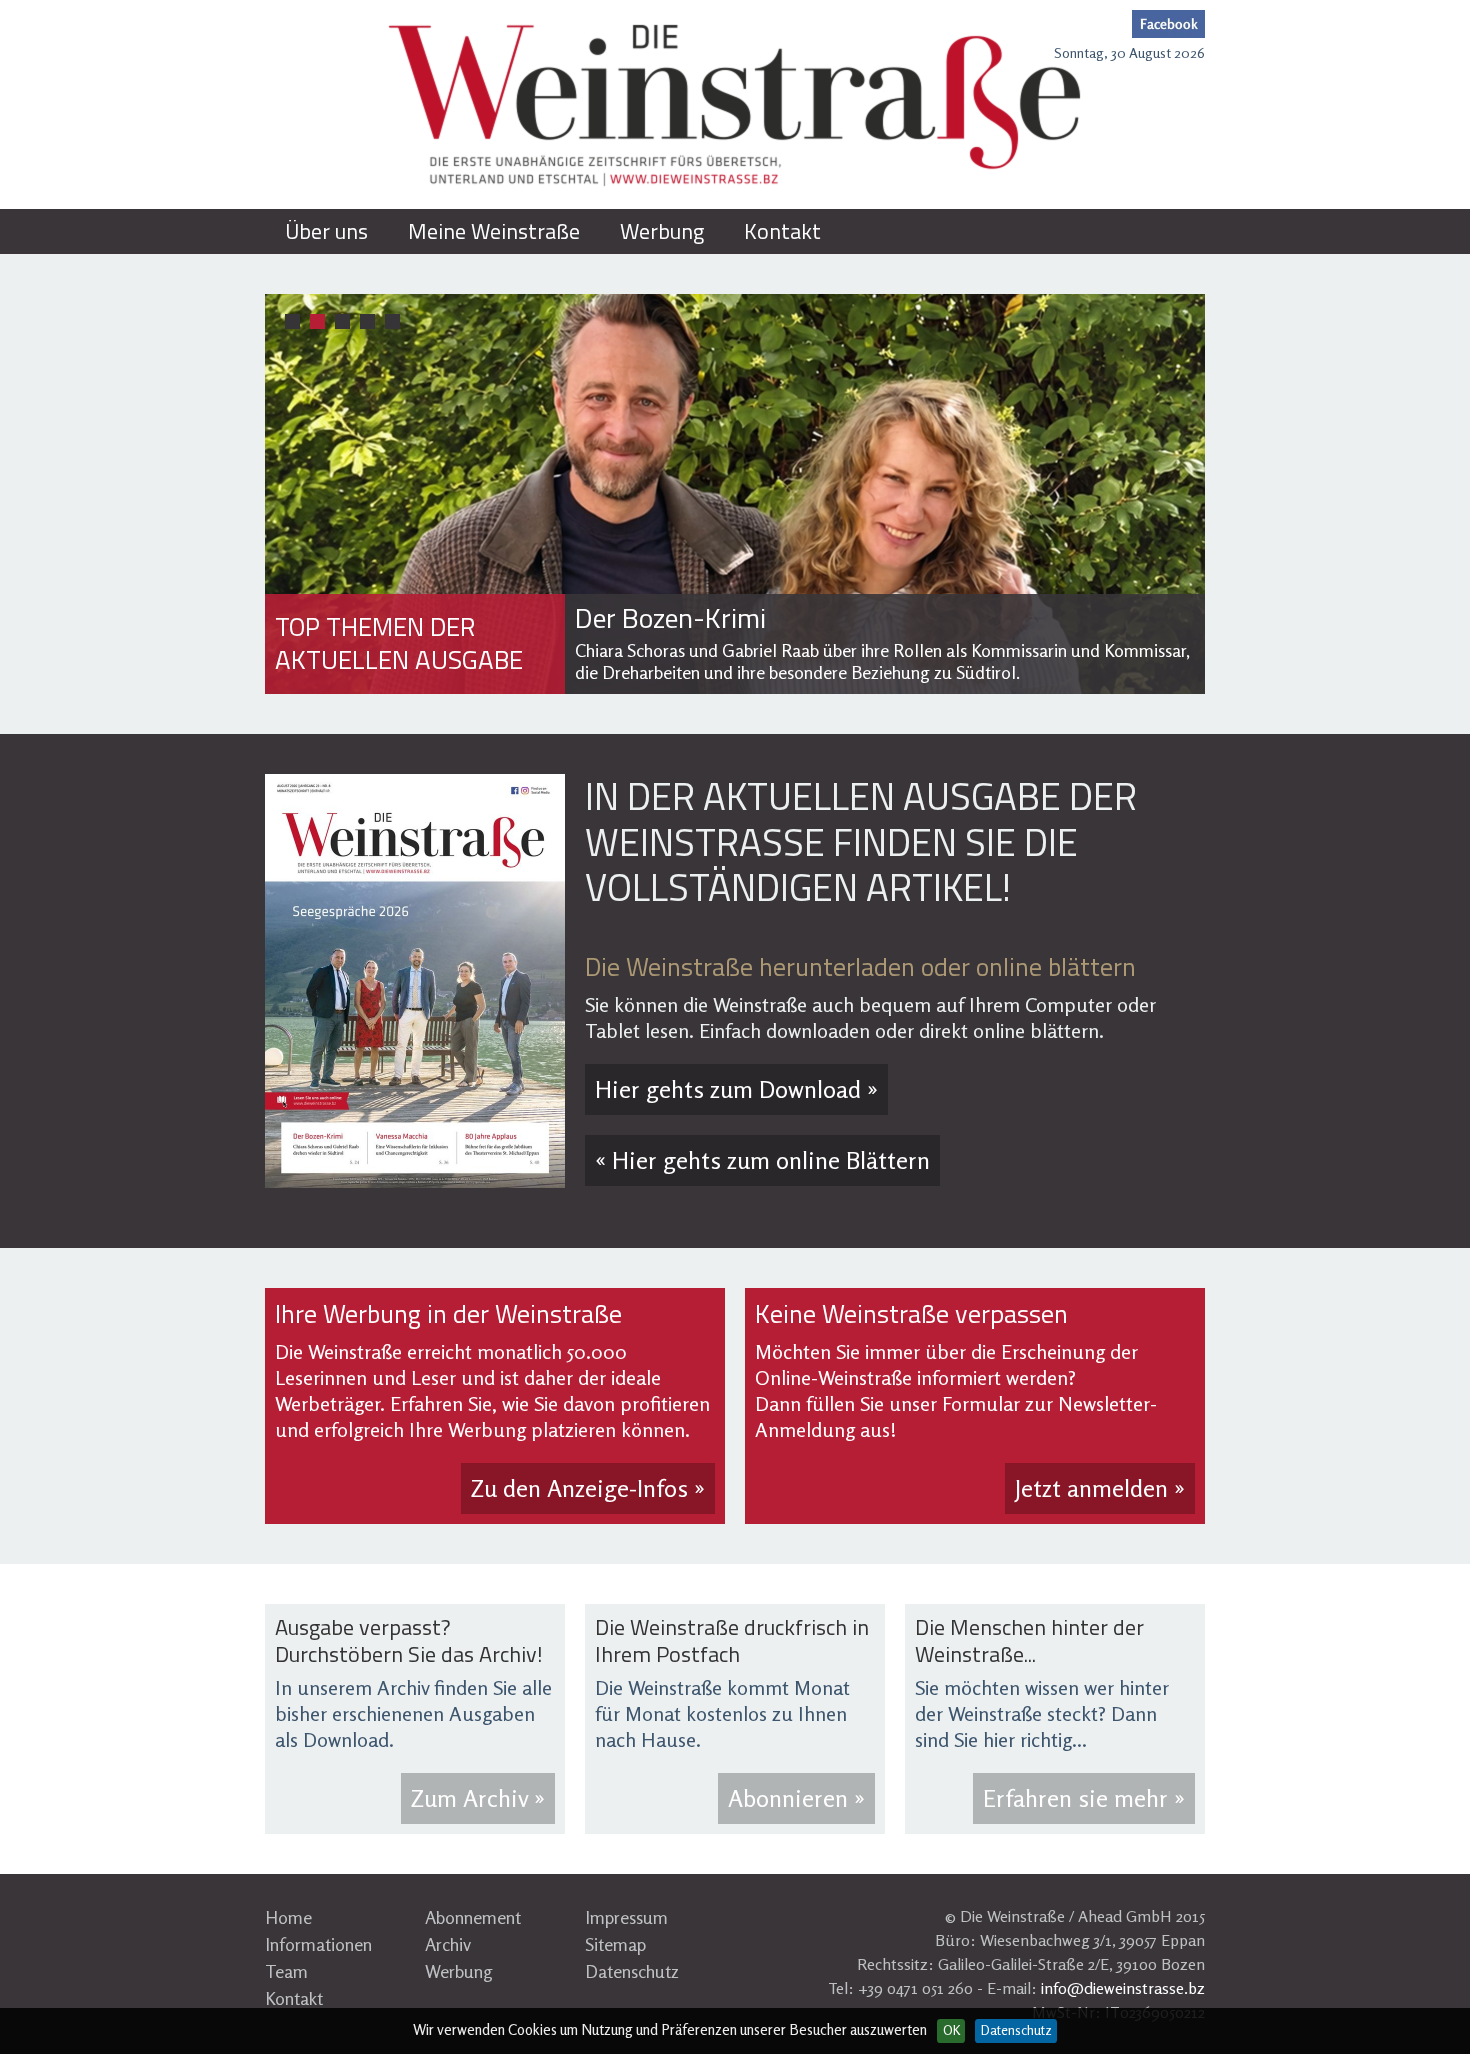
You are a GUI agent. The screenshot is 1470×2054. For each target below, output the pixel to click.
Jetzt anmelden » (1100, 1488)
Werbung (459, 1971)
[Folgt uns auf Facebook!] (1168, 24)
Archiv (448, 1944)
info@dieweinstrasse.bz (1123, 1988)
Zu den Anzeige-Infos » (588, 1488)
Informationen (318, 1944)
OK (951, 2030)
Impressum (626, 1917)
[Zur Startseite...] (735, 104)
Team (286, 1971)
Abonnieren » (796, 1798)
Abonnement (473, 1917)
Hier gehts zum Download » (736, 1089)
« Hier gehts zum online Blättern (762, 1160)
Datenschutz (632, 1971)
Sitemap (615, 1944)
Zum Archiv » (478, 1798)
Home (288, 1917)
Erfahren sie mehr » (1084, 1798)
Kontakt (294, 1998)
